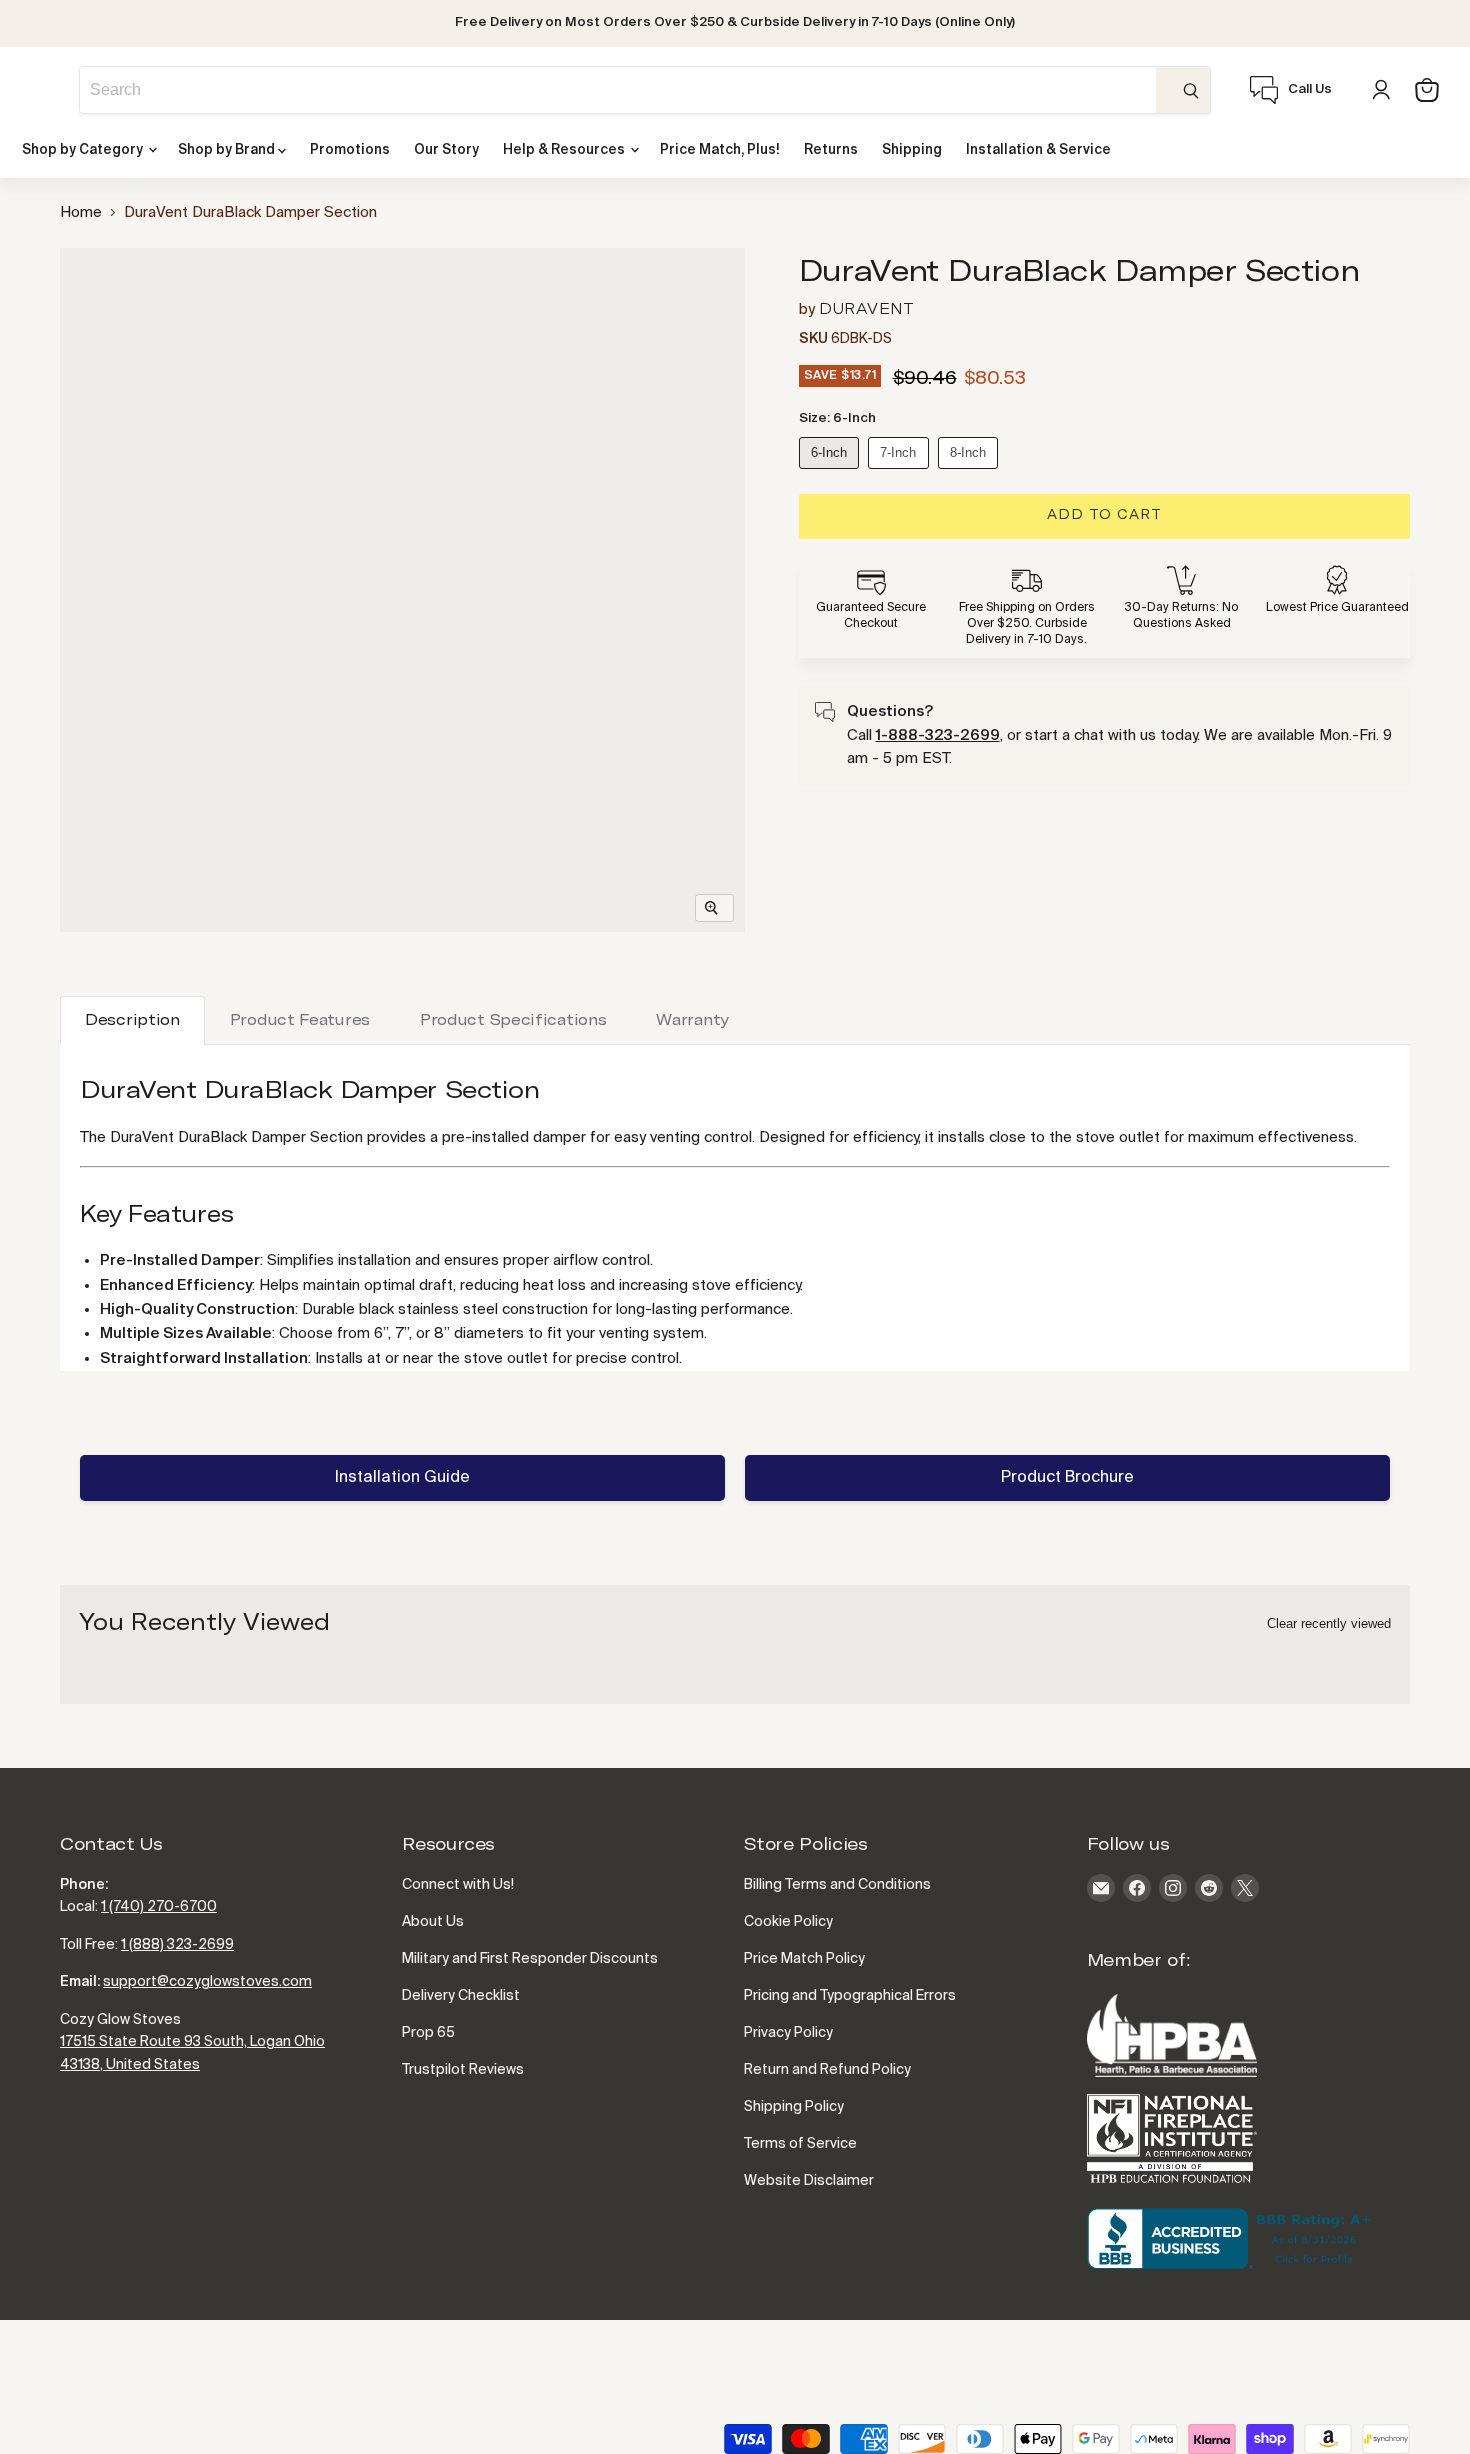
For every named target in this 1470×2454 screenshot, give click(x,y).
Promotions (350, 150)
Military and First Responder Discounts (530, 1959)
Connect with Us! (458, 1885)
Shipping (912, 150)
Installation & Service (1038, 150)
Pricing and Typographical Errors (850, 1996)
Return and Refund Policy (827, 2070)
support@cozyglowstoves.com (207, 1982)
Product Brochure (1067, 1478)
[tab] (132, 1020)
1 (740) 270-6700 (159, 1907)
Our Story (446, 150)
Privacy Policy (788, 2033)
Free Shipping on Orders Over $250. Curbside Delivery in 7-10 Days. (1027, 623)
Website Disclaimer (809, 2181)
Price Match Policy (804, 1959)
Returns (831, 150)
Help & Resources (565, 150)
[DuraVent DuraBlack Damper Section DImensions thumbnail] (97, 344)
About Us (433, 1922)
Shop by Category (84, 150)
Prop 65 (428, 2033)
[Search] (1183, 90)
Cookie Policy (788, 1922)
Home (81, 212)
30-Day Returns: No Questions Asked (1181, 616)
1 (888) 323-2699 (177, 1945)
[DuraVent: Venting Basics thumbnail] (97, 391)
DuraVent (867, 309)
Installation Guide (402, 1478)
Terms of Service (800, 2144)
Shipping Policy (794, 2107)
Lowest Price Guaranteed (1337, 608)
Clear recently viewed (1329, 1623)
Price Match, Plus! (720, 150)
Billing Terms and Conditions (837, 1885)
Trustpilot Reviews (463, 2070)
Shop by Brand (228, 150)
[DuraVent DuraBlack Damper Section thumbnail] (97, 288)
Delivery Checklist (461, 1996)
